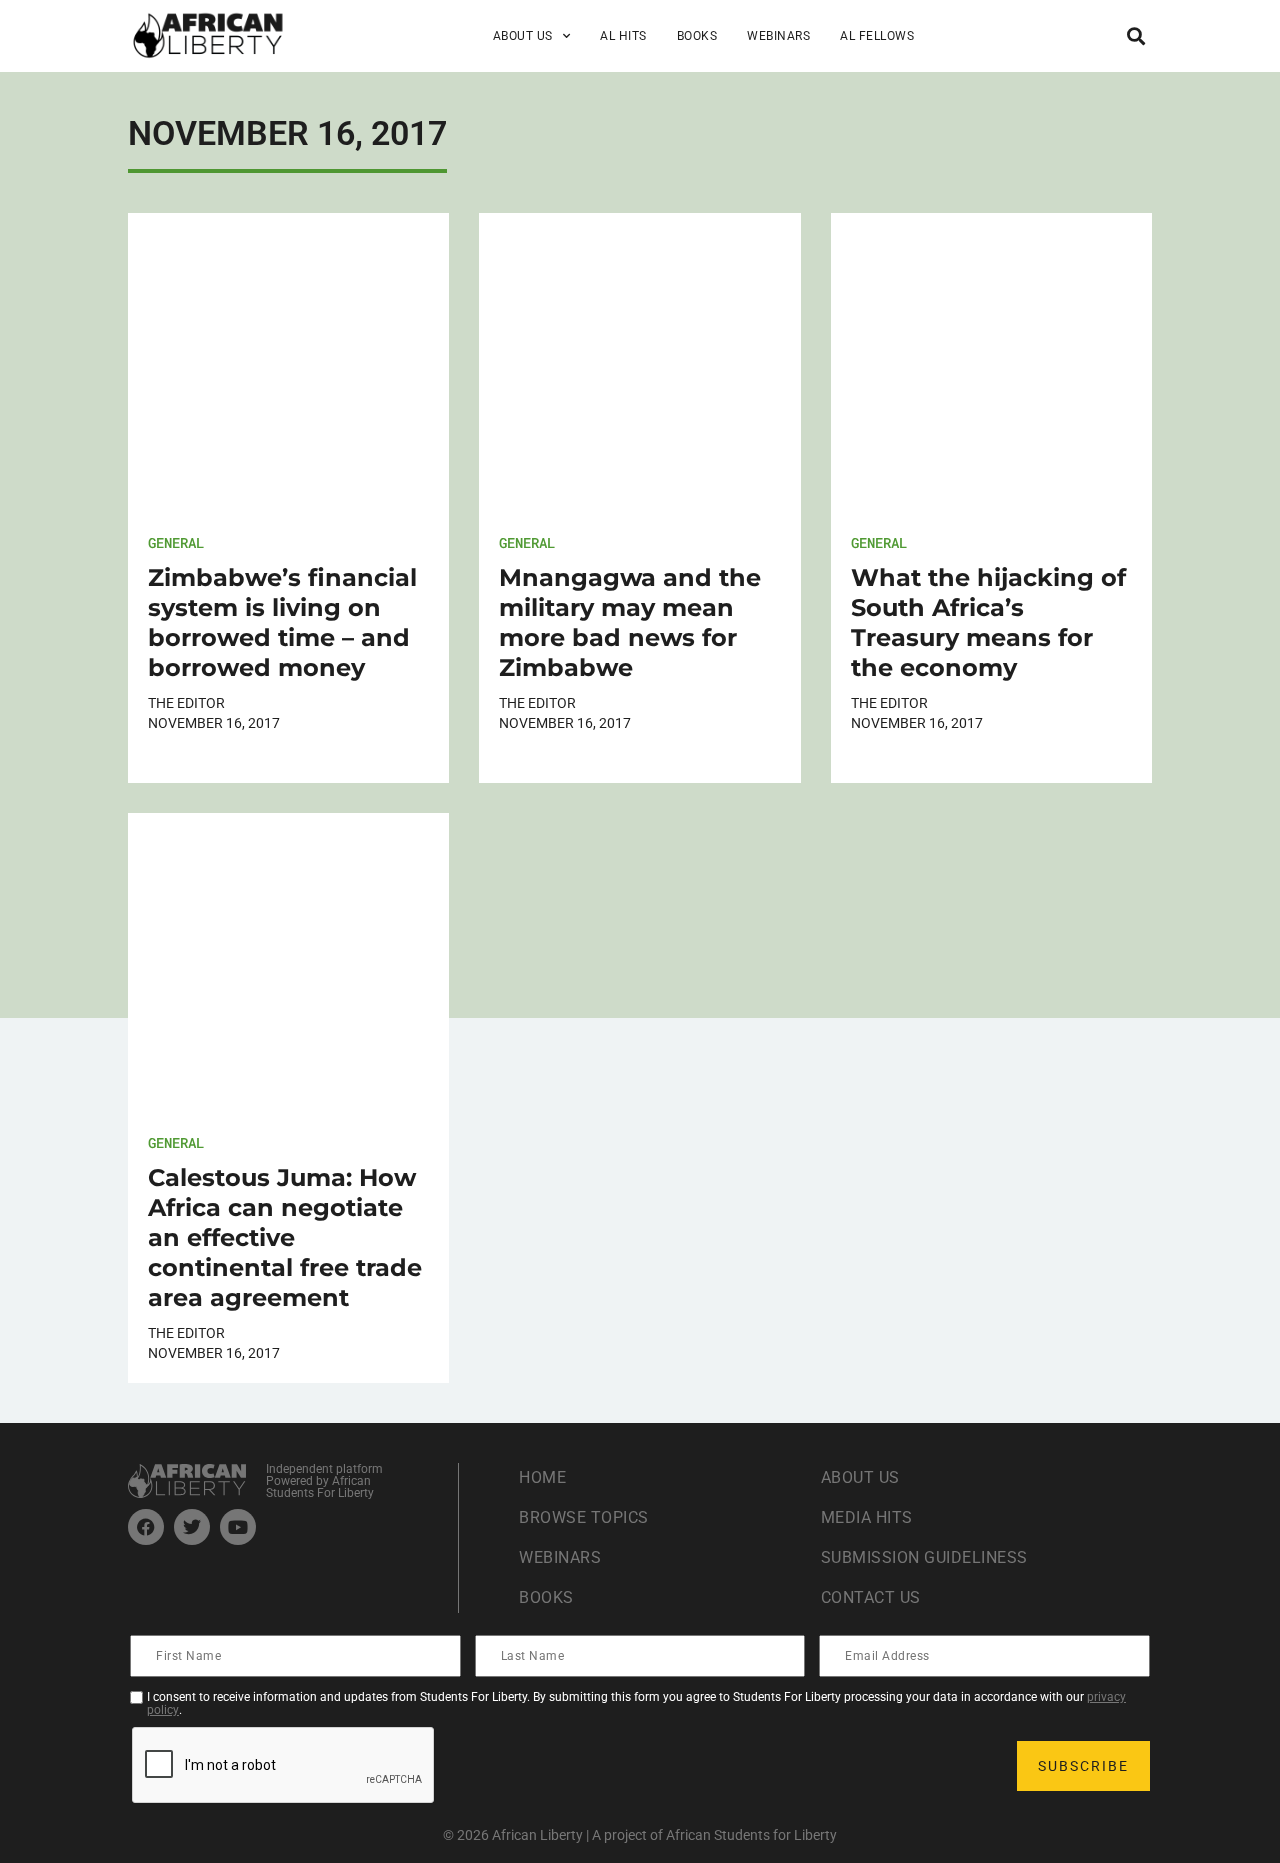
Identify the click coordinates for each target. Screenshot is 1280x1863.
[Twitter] (192, 1527)
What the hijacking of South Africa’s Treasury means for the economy (988, 622)
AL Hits (623, 36)
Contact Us (871, 1597)
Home (542, 1477)
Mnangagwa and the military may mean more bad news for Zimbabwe (630, 622)
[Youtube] (238, 1527)
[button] (1135, 35)
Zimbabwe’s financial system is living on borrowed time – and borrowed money (282, 622)
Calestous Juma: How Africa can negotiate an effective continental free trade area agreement (285, 1237)
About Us (860, 1477)
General (176, 542)
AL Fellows (877, 36)
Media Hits (867, 1517)
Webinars (778, 36)
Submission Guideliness (924, 1557)
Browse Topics (584, 1517)
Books (697, 36)
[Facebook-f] (146, 1527)
